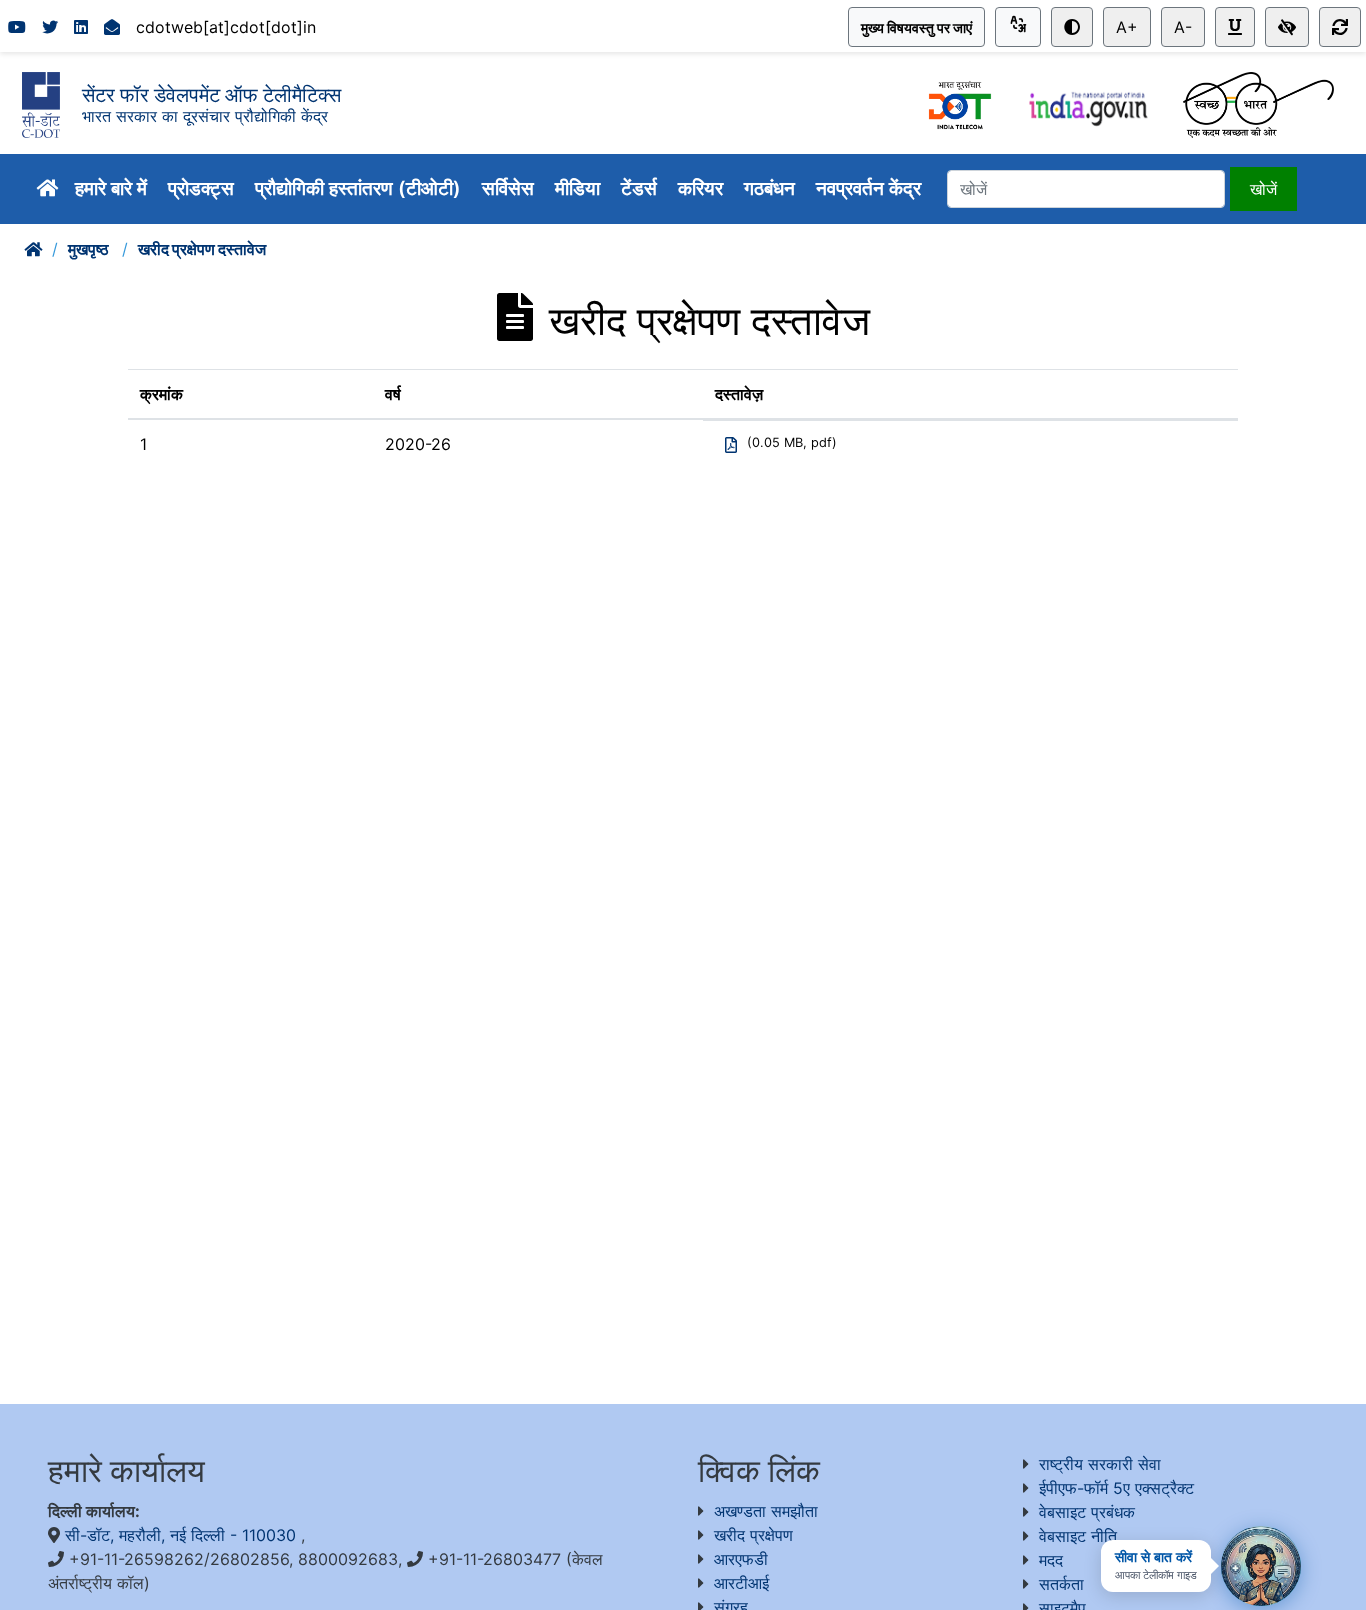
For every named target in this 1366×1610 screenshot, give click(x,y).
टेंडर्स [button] (641, 188)
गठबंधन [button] (772, 188)
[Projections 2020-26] (731, 450)
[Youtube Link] (17, 27)
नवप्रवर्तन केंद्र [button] (871, 188)
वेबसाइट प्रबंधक (1087, 1512)
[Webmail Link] (112, 27)
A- (1183, 27)
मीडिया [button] (580, 188)
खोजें (1263, 189)
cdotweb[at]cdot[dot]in (226, 27)
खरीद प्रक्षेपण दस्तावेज (202, 249)
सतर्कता (1061, 1584)
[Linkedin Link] (81, 27)
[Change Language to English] (1018, 27)
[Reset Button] (1340, 27)
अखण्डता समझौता (766, 1511)
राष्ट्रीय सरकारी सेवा (1100, 1464)
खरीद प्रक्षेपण (753, 1535)
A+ (1127, 27)
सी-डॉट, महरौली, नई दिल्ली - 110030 (183, 1535)
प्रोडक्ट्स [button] (203, 188)
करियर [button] (703, 188)
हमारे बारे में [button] (113, 188)
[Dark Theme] (1072, 27)
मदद (1051, 1560)
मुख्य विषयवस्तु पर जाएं (916, 27)
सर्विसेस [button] (510, 188)
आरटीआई (741, 1583)
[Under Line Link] (1235, 27)
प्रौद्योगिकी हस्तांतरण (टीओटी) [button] (360, 188)
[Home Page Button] (48, 188)
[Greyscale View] (1287, 27)
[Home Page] (33, 249)
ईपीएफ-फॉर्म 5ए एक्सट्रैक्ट (1116, 1488)
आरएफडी (741, 1559)
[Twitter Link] (50, 27)
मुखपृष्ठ (90, 249)
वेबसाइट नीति (1078, 1536)
